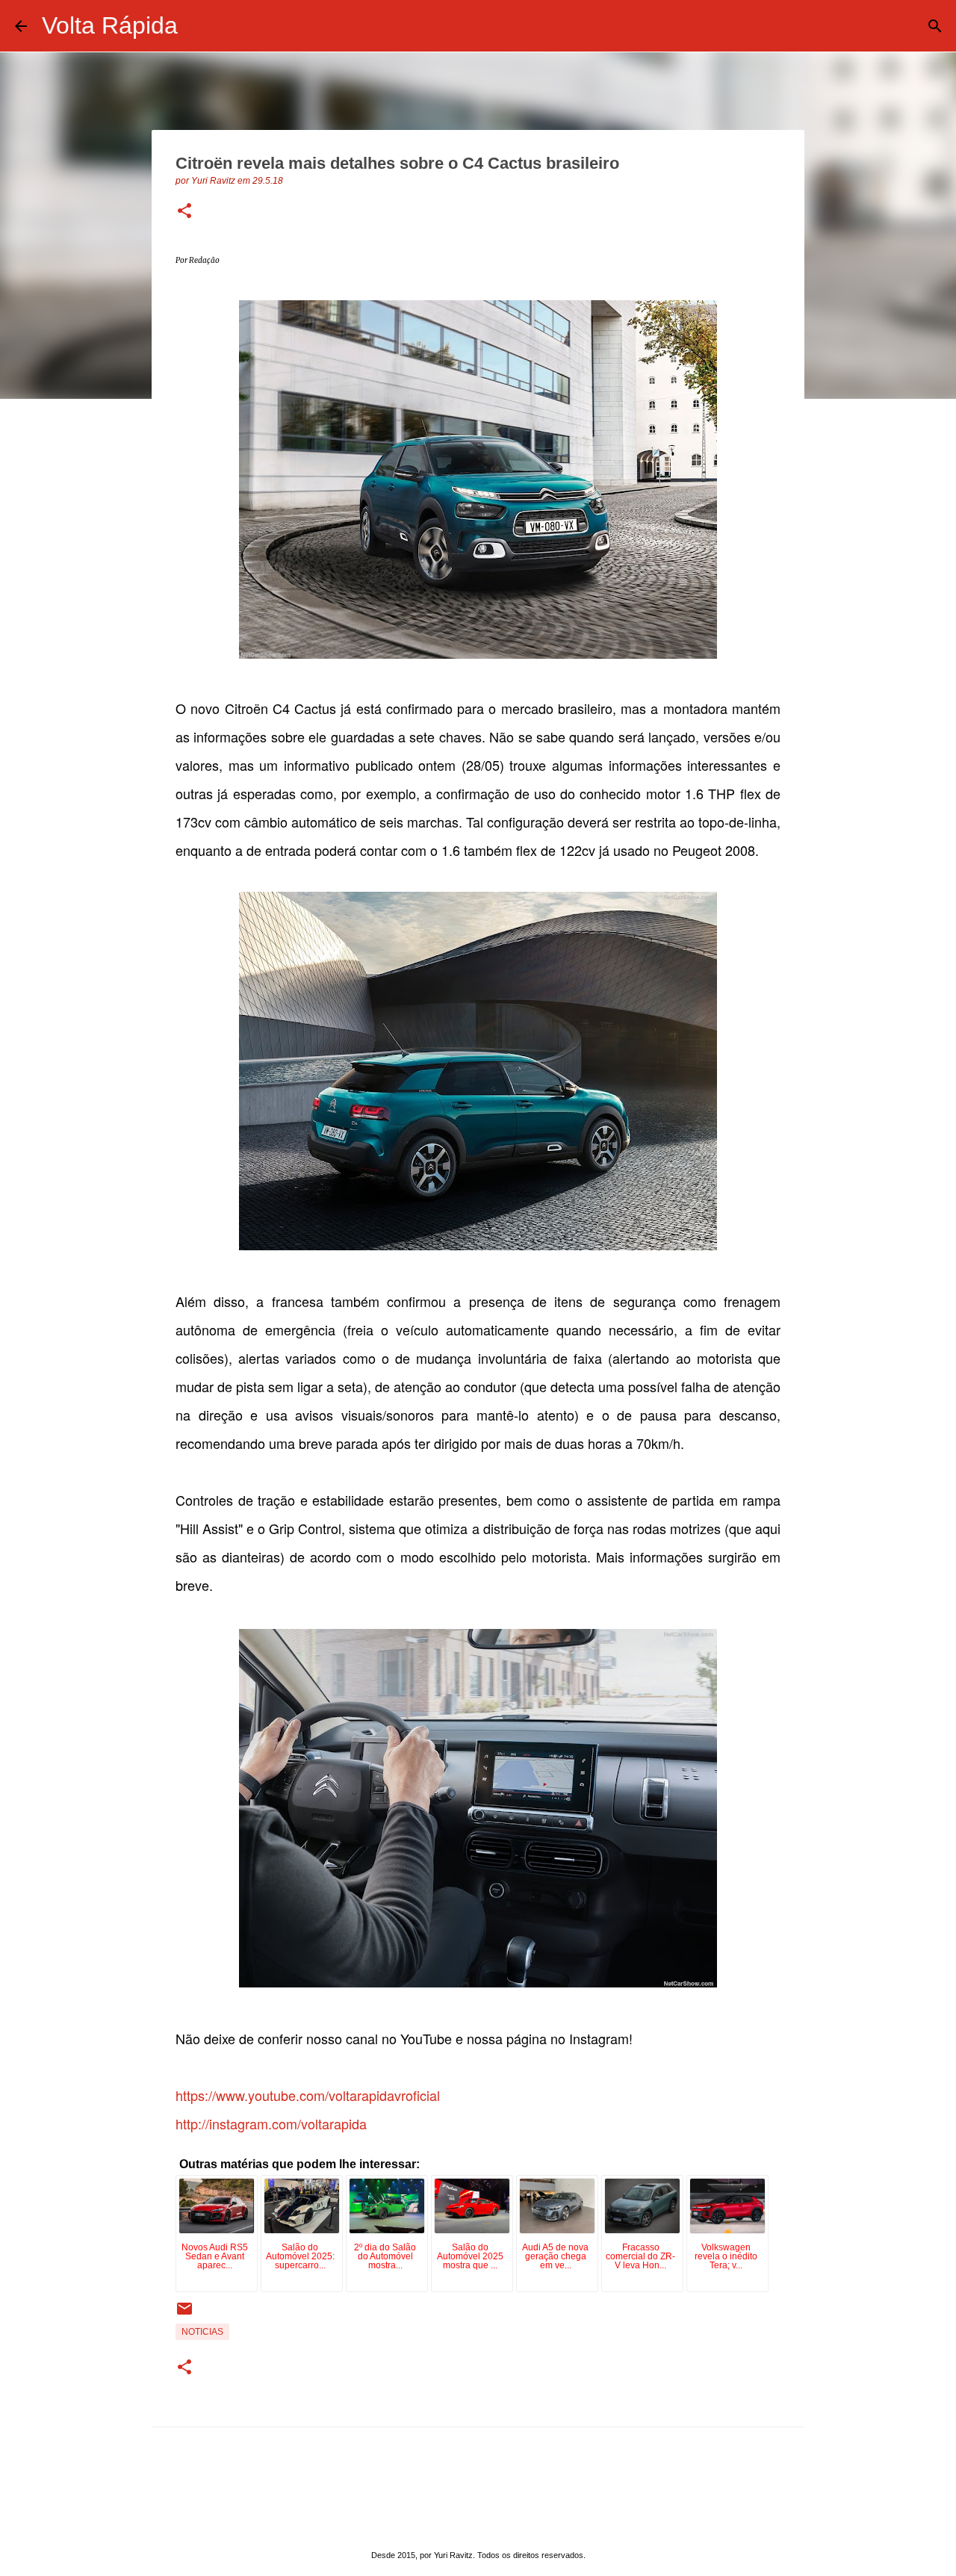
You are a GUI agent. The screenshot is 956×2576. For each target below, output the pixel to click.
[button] (184, 212)
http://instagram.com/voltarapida (271, 2123)
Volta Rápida (110, 25)
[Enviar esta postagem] (184, 2315)
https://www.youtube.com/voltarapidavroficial (308, 2095)
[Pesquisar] (199, 26)
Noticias (202, 2332)
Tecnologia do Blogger (487, 2525)
